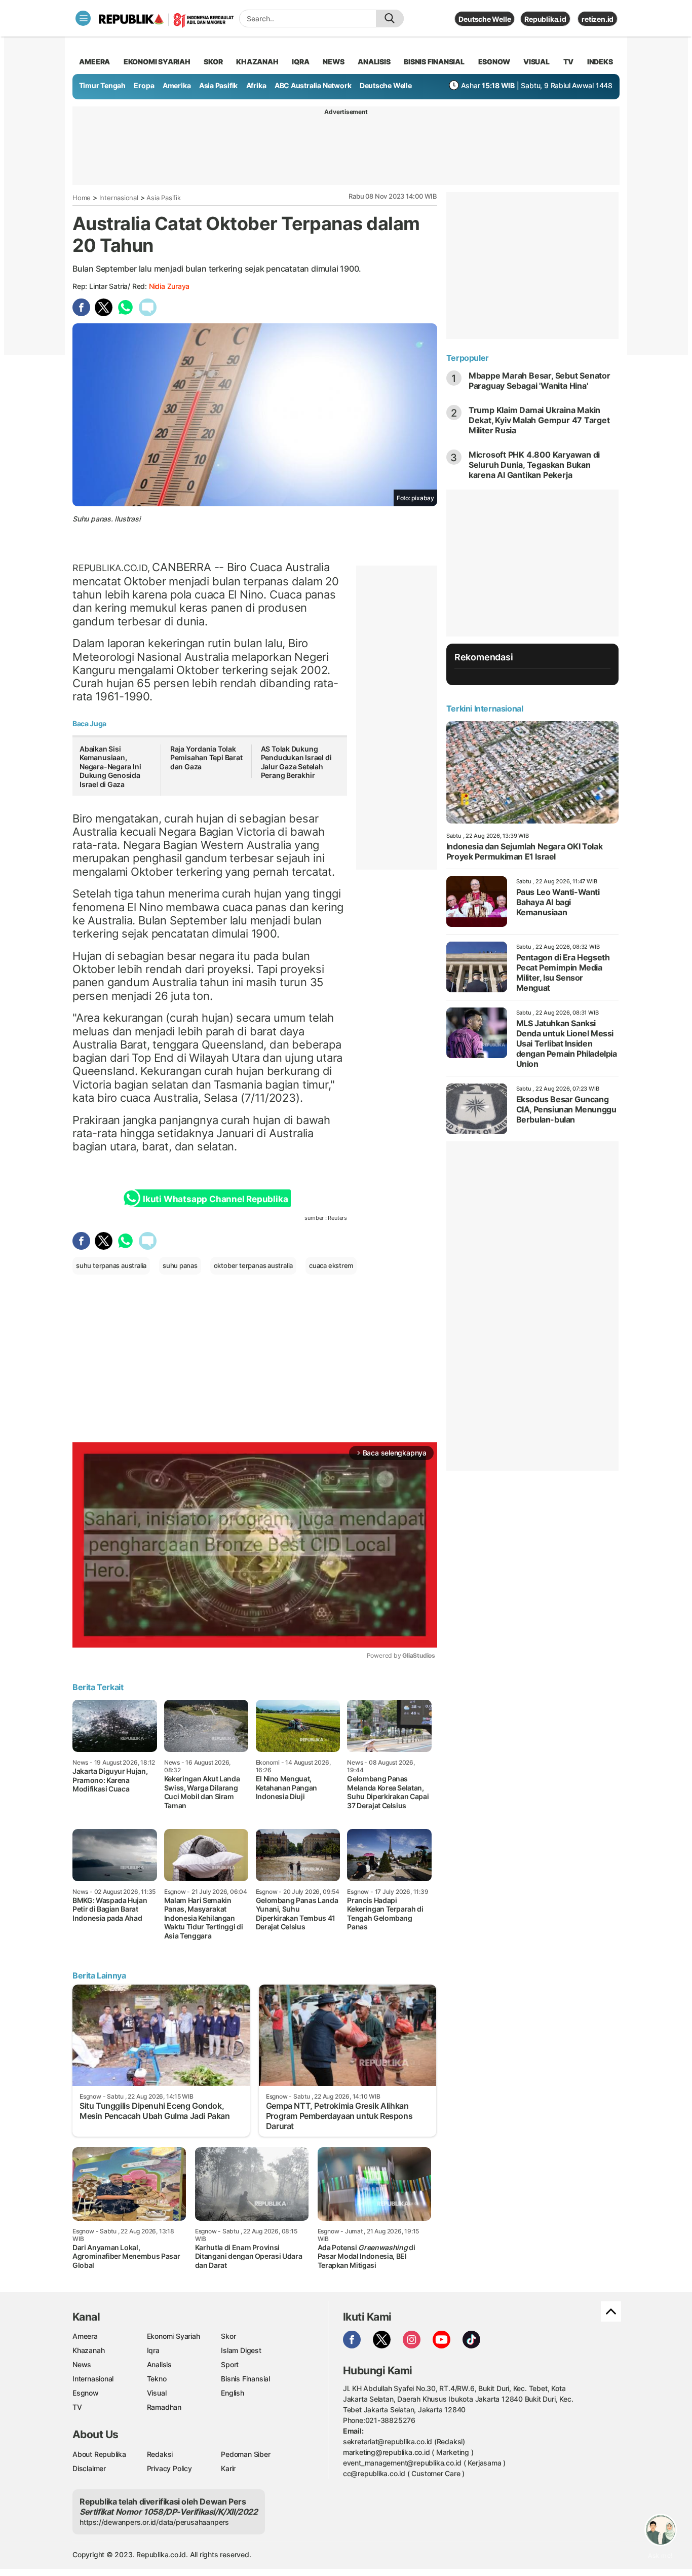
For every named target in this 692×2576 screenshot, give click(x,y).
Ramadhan (164, 2407)
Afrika (256, 85)
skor (213, 62)
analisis (374, 62)
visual (536, 62)
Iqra (153, 2350)
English (233, 2393)
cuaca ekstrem (331, 1265)
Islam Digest (241, 2350)
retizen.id (598, 19)
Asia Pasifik (218, 85)
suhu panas (180, 1265)
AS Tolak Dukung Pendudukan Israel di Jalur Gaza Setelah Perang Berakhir (296, 762)
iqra (300, 62)
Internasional (119, 198)
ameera (94, 62)
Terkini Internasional (485, 708)
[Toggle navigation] (83, 18)
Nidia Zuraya (169, 286)
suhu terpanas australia (111, 1265)
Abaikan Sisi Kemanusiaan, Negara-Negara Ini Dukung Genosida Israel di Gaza (110, 767)
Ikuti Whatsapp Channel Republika (215, 1199)
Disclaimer (89, 2468)
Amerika (177, 85)
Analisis (159, 2364)
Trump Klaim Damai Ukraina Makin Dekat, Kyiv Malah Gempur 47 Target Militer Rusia (539, 420)
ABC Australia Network (313, 85)
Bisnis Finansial (434, 62)
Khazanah (88, 2350)
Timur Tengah (102, 85)
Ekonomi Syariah (157, 62)
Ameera (85, 2336)
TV (569, 62)
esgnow (494, 62)
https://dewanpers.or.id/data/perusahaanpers (154, 2522)
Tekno (157, 2379)
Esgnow (86, 2393)
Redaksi (160, 2454)
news (333, 62)
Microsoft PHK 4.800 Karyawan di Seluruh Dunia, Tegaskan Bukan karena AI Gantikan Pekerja (534, 465)
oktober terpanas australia (254, 1265)
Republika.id (545, 19)
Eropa (144, 85)
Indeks (600, 62)
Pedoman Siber (245, 2454)
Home (82, 198)
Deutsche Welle (485, 19)
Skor (228, 2336)
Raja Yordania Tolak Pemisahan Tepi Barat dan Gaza (206, 758)
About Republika (99, 2454)
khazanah (257, 62)
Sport (230, 2364)
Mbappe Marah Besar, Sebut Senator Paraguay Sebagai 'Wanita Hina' (540, 381)
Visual (157, 2393)
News (82, 2364)
